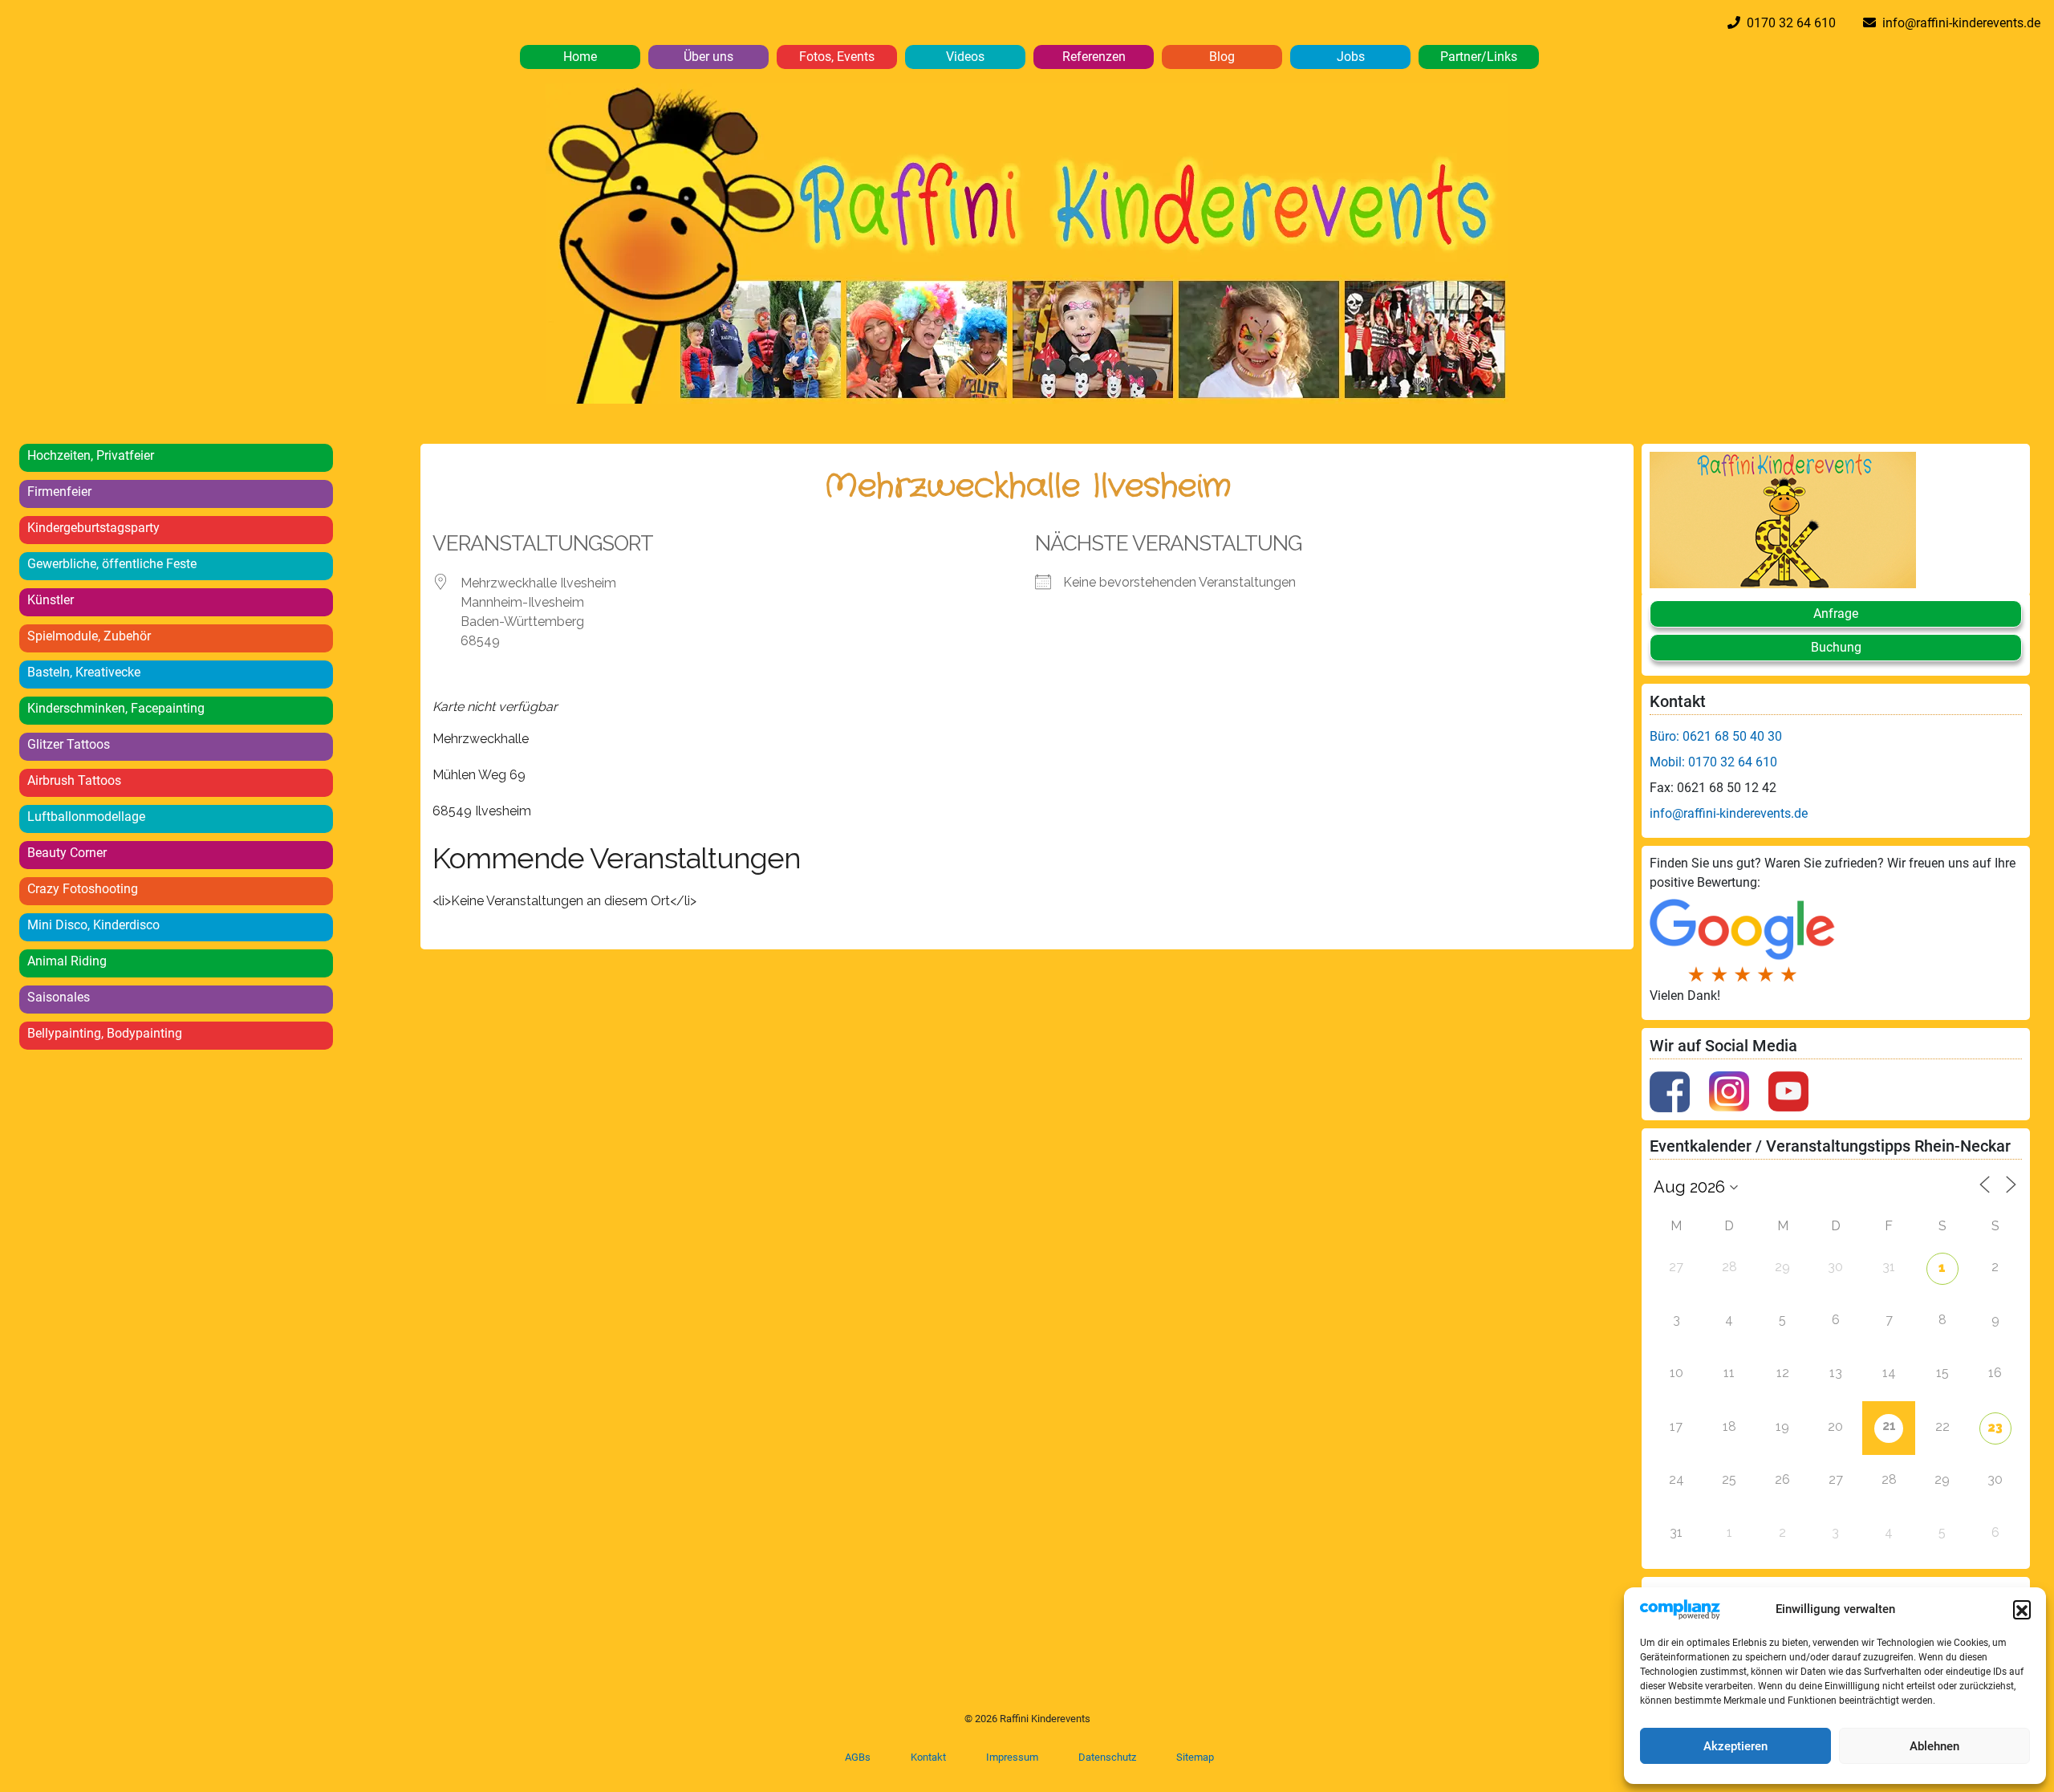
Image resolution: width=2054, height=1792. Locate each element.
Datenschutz (1107, 1757)
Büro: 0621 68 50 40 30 (1716, 736)
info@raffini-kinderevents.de (1958, 23)
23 (1995, 1427)
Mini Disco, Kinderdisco (93, 925)
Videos (965, 57)
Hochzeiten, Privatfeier (91, 455)
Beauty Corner (67, 853)
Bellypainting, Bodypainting (105, 1033)
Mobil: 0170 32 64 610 (1713, 762)
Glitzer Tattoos (69, 744)
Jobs (1351, 57)
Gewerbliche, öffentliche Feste (112, 564)
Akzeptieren (1735, 1746)
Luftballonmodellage (86, 817)
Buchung (1836, 647)
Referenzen (1094, 57)
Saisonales (59, 997)
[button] (2022, 1609)
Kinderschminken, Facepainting (116, 708)
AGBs (858, 1757)
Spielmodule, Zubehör (89, 636)
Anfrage (1836, 614)
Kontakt (928, 1757)
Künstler (51, 600)
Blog (1222, 57)
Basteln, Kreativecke (84, 672)
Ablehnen (1934, 1746)
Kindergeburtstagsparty (93, 528)
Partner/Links (1479, 57)
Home (580, 57)
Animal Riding (67, 961)
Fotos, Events (837, 57)
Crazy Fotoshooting (83, 889)
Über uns (708, 57)
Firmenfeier (59, 492)
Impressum (1012, 1757)
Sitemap (1195, 1757)
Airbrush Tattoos (74, 780)
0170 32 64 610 (1788, 23)
